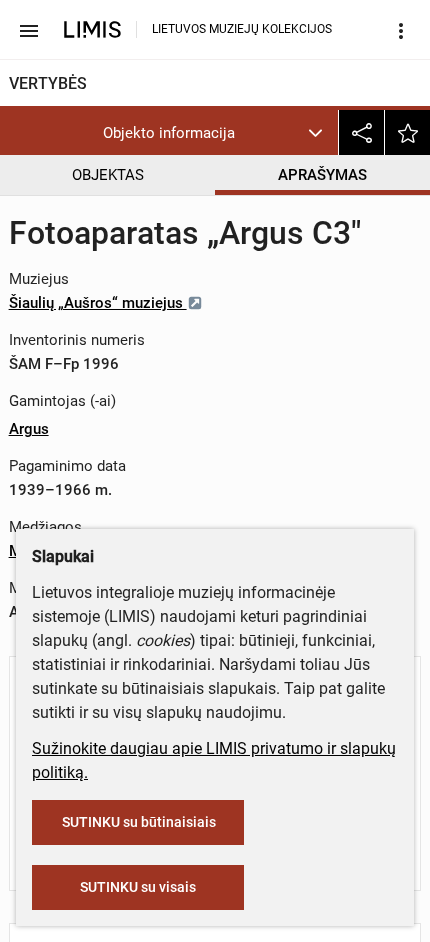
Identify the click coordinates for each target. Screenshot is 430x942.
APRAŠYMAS (322, 175)
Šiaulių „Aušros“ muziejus (98, 303)
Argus (29, 429)
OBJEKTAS (108, 175)
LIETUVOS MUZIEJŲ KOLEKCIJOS (242, 29)
